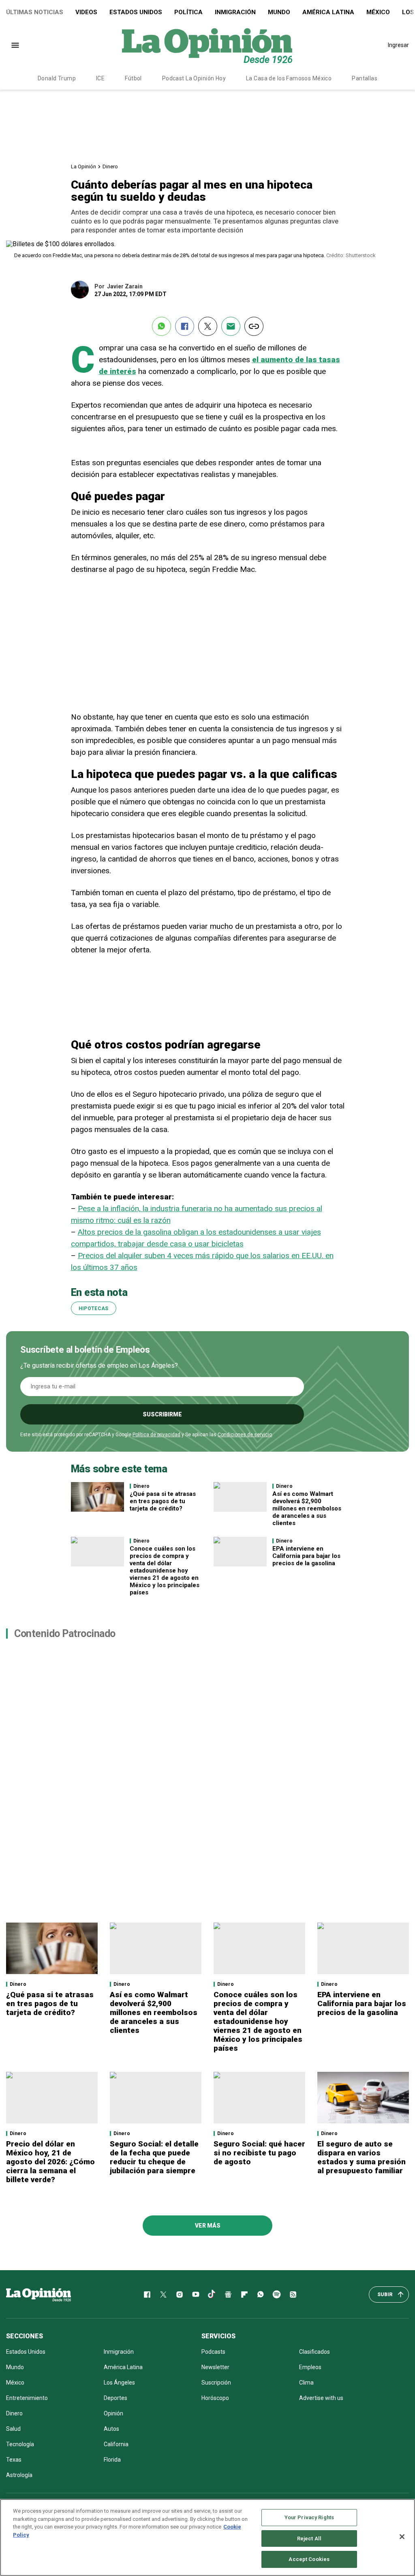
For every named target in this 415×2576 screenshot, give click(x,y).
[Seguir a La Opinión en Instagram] (180, 2295)
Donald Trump (57, 78)
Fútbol (133, 78)
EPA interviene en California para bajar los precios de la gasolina (306, 1556)
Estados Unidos (136, 12)
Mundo (279, 12)
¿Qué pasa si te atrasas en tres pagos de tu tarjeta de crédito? (163, 1501)
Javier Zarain (125, 286)
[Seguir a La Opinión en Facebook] (147, 2295)
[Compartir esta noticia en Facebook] (185, 326)
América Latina (328, 12)
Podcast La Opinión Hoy (194, 78)
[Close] (402, 2537)
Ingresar (398, 45)
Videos (86, 12)
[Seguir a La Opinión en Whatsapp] (261, 2295)
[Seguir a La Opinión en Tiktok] (212, 2295)
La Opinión (83, 167)
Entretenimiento (27, 2398)
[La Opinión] (207, 45)
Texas (14, 2460)
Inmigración (235, 12)
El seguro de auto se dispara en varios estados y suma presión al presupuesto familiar (362, 2157)
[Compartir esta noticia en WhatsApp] (162, 326)
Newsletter (215, 2367)
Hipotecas (94, 1308)
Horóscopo (215, 2398)
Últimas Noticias (35, 12)
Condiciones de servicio (245, 1435)
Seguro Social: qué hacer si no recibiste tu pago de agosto (259, 2153)
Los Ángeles (119, 2383)
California (116, 2444)
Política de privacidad (156, 1435)
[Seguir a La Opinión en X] (163, 2295)
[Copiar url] (254, 326)
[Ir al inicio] (39, 2295)
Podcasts (213, 2352)
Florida (112, 2460)
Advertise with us (321, 2398)
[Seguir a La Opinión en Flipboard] (244, 2295)
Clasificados (314, 2352)
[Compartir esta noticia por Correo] (231, 326)
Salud (13, 2429)
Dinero (110, 167)
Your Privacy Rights (309, 2517)
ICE (100, 78)
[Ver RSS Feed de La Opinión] (293, 2295)
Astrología (19, 2475)
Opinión (113, 2413)
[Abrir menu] (15, 45)
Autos (111, 2429)
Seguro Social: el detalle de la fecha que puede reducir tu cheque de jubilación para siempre (154, 2157)
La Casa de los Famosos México (289, 78)
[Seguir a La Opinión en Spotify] (277, 2295)
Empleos (310, 2367)
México (378, 12)
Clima (306, 2383)
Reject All (309, 2538)
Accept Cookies (309, 2559)
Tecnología (20, 2444)
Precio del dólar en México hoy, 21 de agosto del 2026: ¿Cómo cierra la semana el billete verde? (50, 2162)
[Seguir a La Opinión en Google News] (228, 2295)
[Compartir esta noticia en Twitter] (208, 326)
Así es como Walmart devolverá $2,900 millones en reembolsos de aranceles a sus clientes (307, 1508)
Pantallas (365, 78)
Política (188, 12)
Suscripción (216, 2383)
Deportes (116, 2398)
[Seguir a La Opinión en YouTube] (196, 2295)
